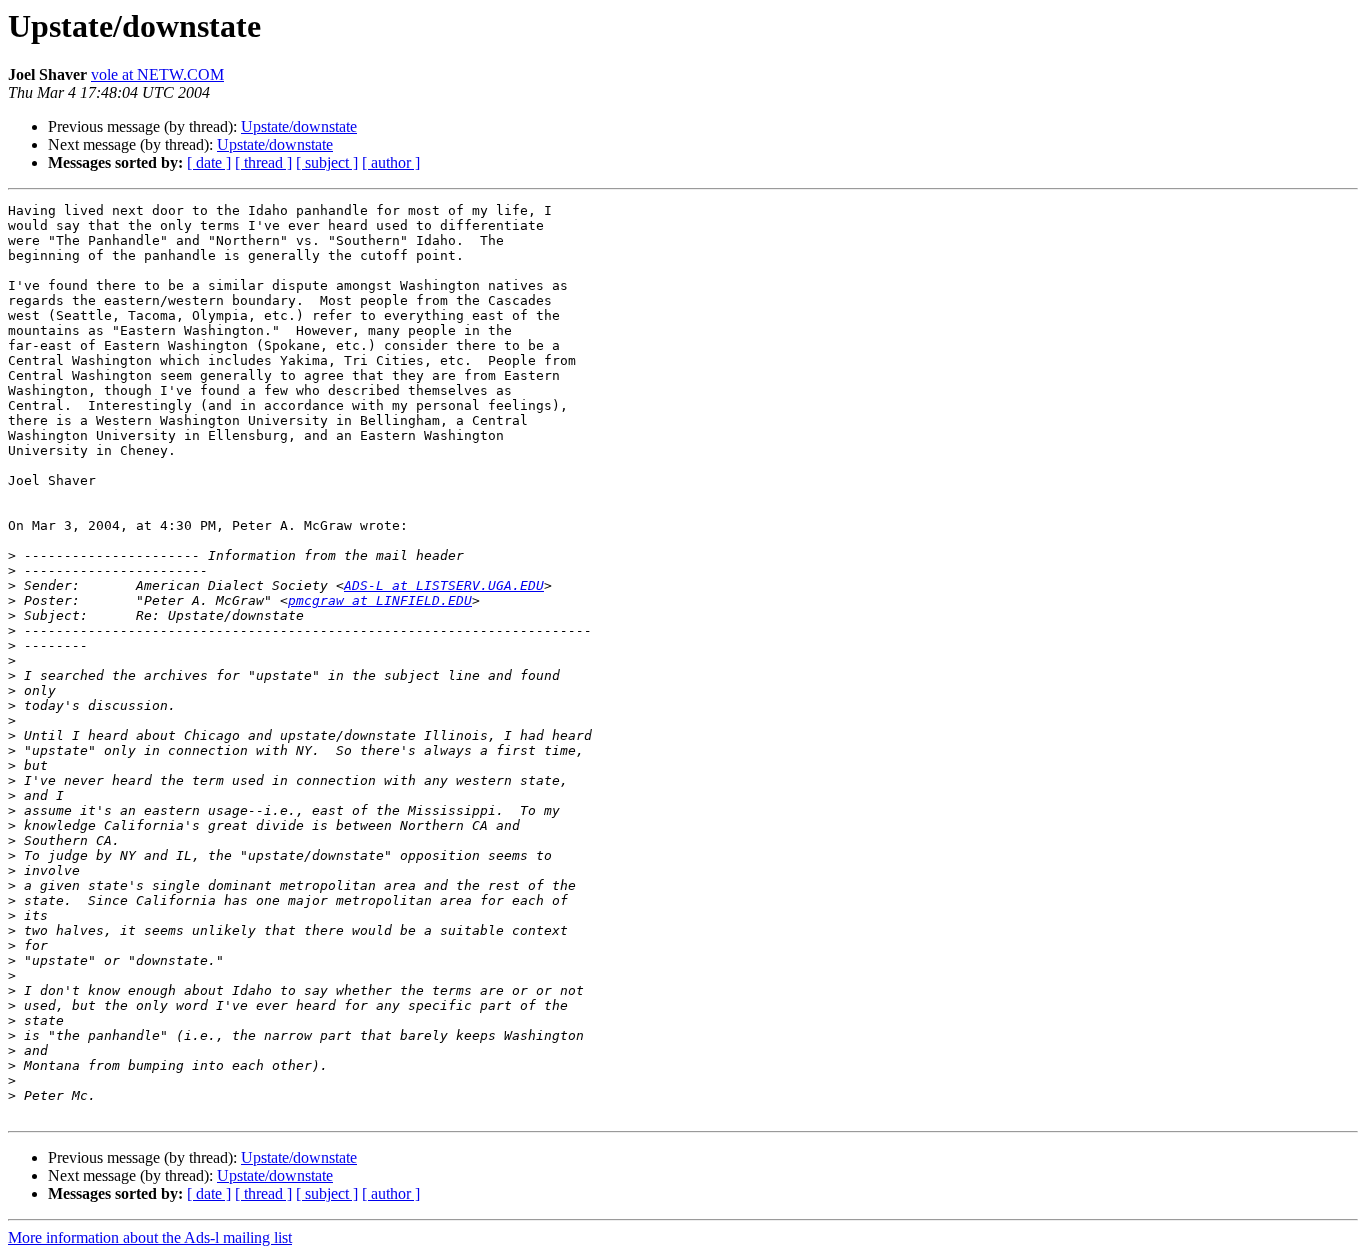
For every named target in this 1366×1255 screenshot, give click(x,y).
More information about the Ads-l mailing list (150, 1237)
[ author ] (391, 162)
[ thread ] (263, 162)
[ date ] (209, 162)
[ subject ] (327, 162)
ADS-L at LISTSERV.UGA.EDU (444, 585)
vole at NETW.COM (157, 74)
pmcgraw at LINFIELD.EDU (380, 600)
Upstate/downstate (299, 126)
